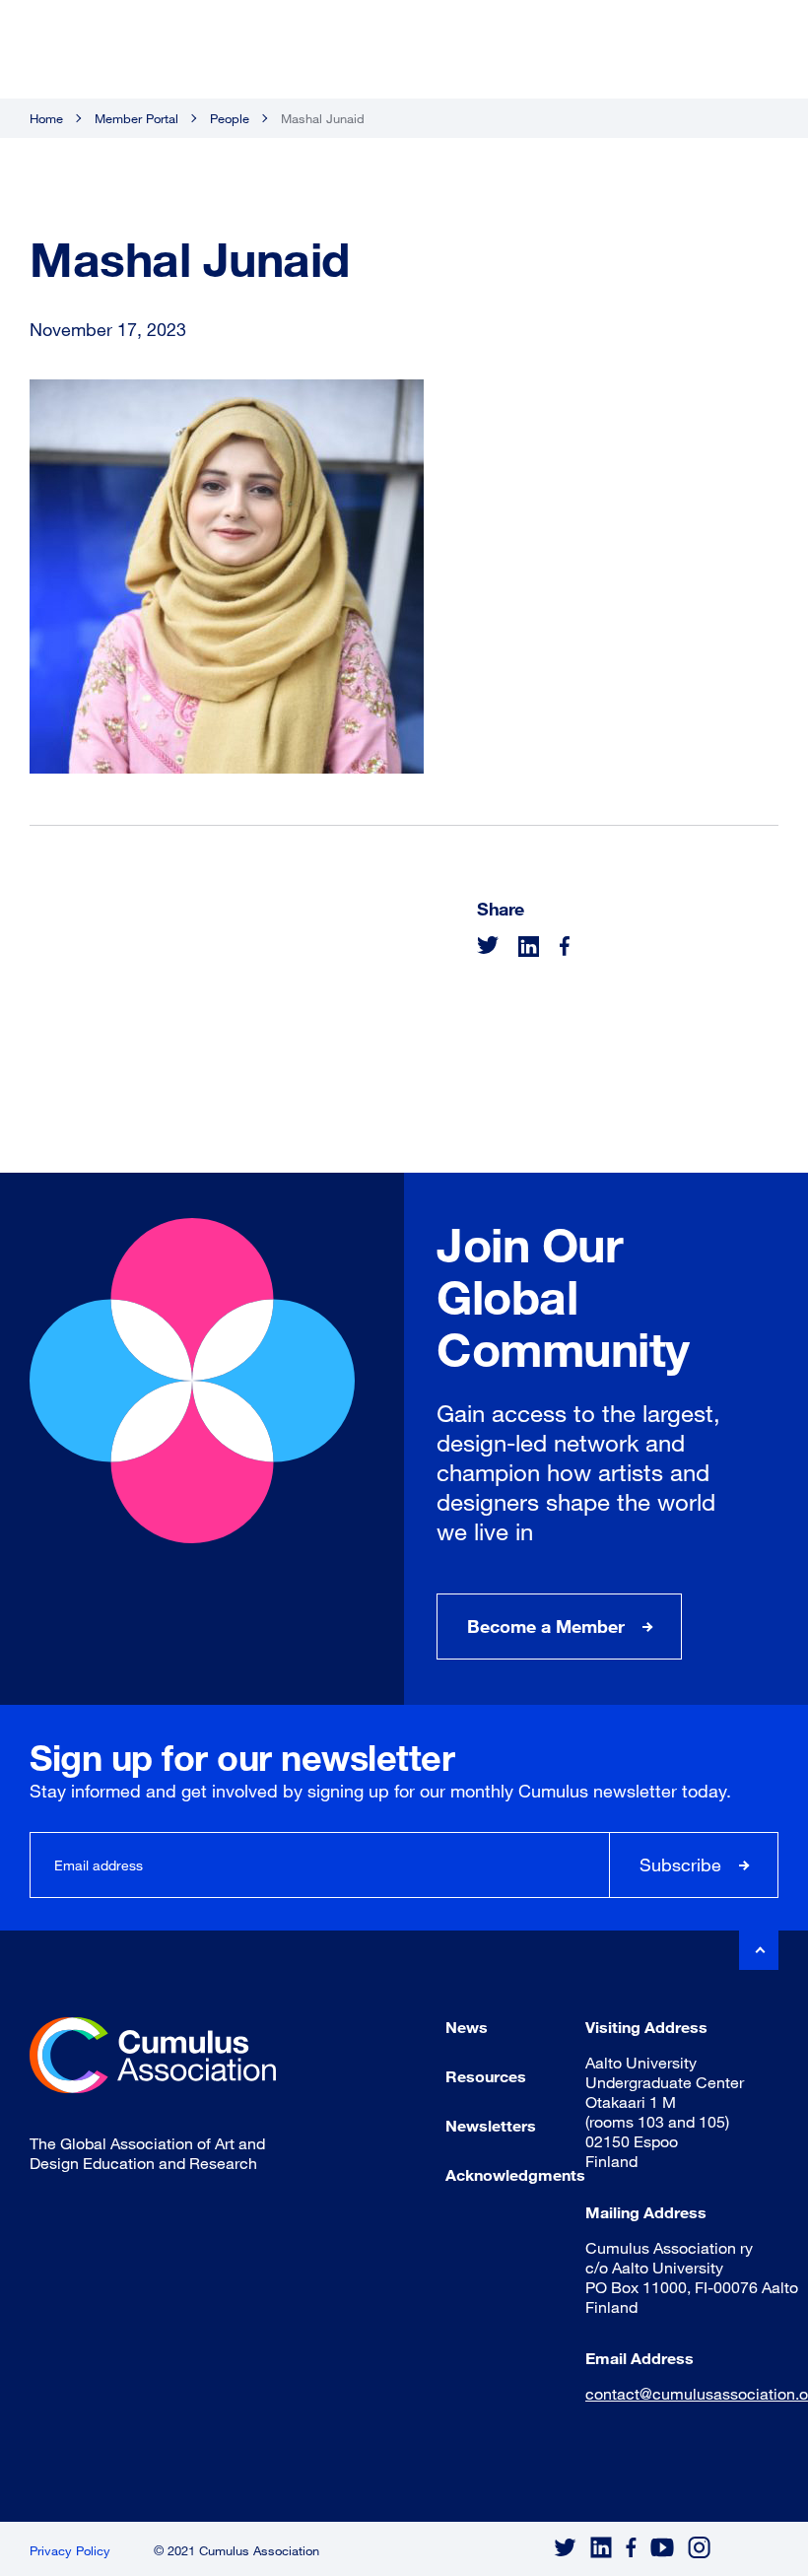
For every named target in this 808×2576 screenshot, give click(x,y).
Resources (486, 2076)
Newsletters (491, 2125)
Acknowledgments (515, 2174)
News (467, 2027)
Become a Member (546, 1626)
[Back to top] (759, 1950)
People (230, 118)
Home (46, 118)
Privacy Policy (70, 2550)
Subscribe (680, 1864)
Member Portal (136, 118)
